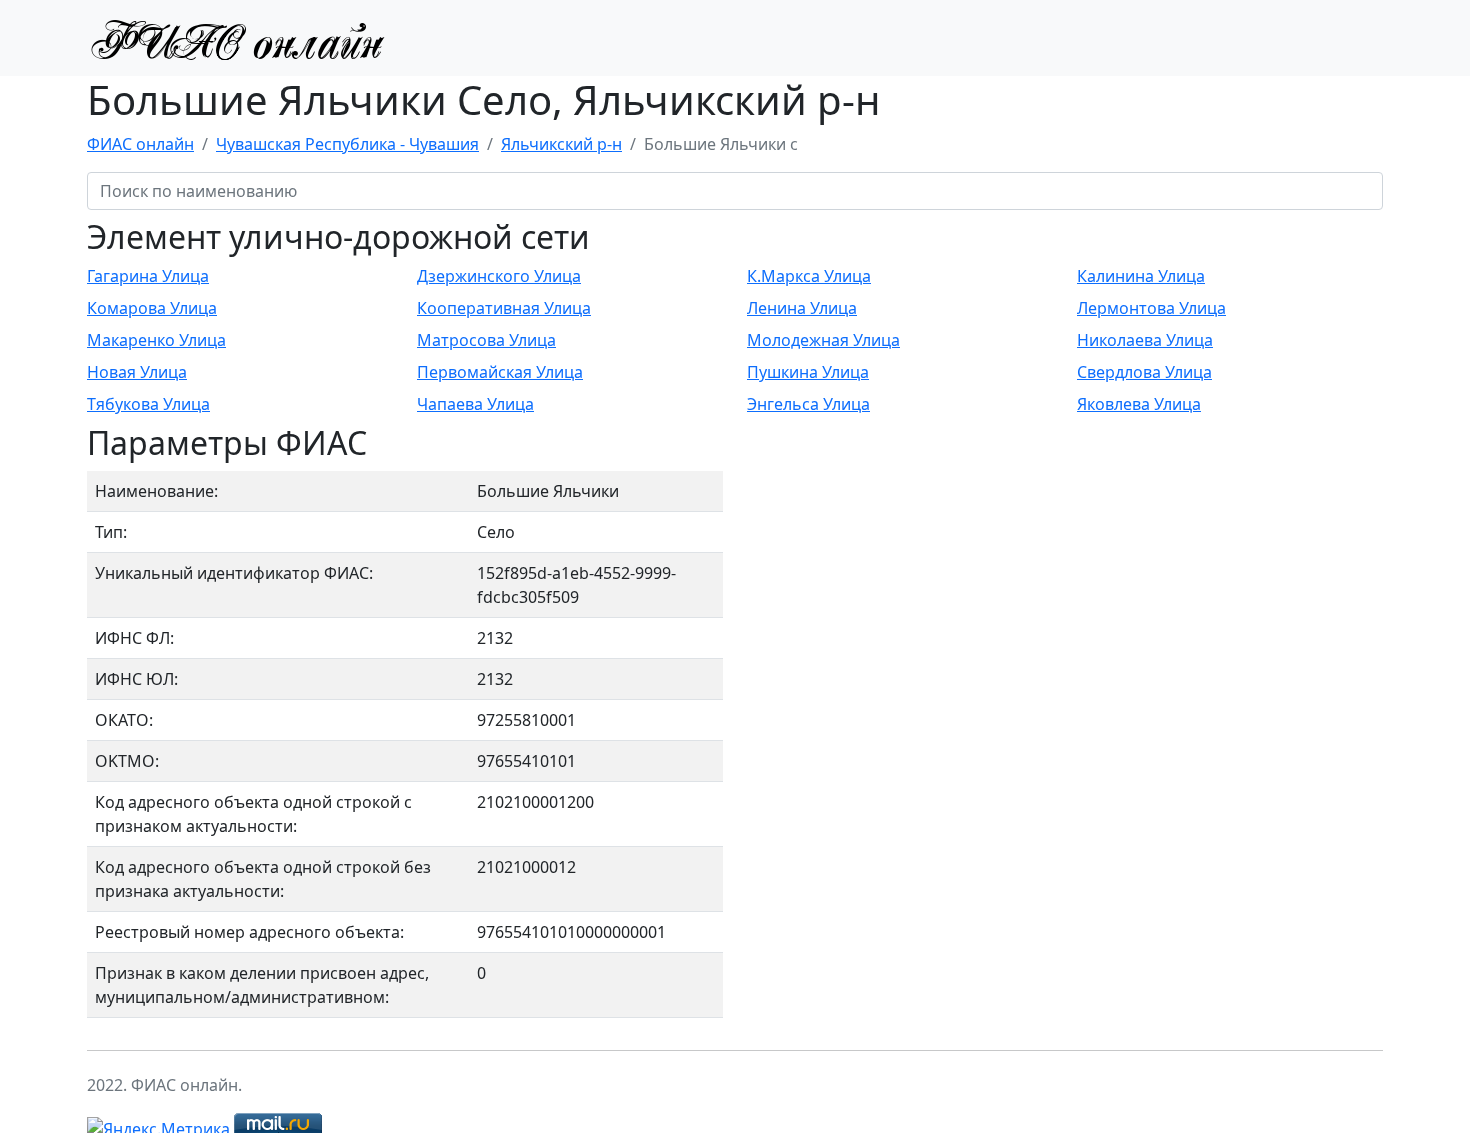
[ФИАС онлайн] (237, 38)
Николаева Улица (1145, 340)
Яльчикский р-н (561, 144)
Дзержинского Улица (499, 276)
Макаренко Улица (156, 340)
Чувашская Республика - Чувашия (347, 144)
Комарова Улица (152, 308)
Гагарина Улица (148, 276)
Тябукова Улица (148, 404)
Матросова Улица (486, 340)
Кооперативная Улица (504, 308)
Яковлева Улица (1139, 404)
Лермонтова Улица (1151, 308)
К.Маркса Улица (809, 276)
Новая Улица (137, 372)
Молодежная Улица (823, 340)
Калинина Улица (1141, 276)
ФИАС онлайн (140, 144)
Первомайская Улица (500, 372)
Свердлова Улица (1144, 372)
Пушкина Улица (808, 372)
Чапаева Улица (475, 404)
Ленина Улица (802, 308)
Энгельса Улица (808, 404)
